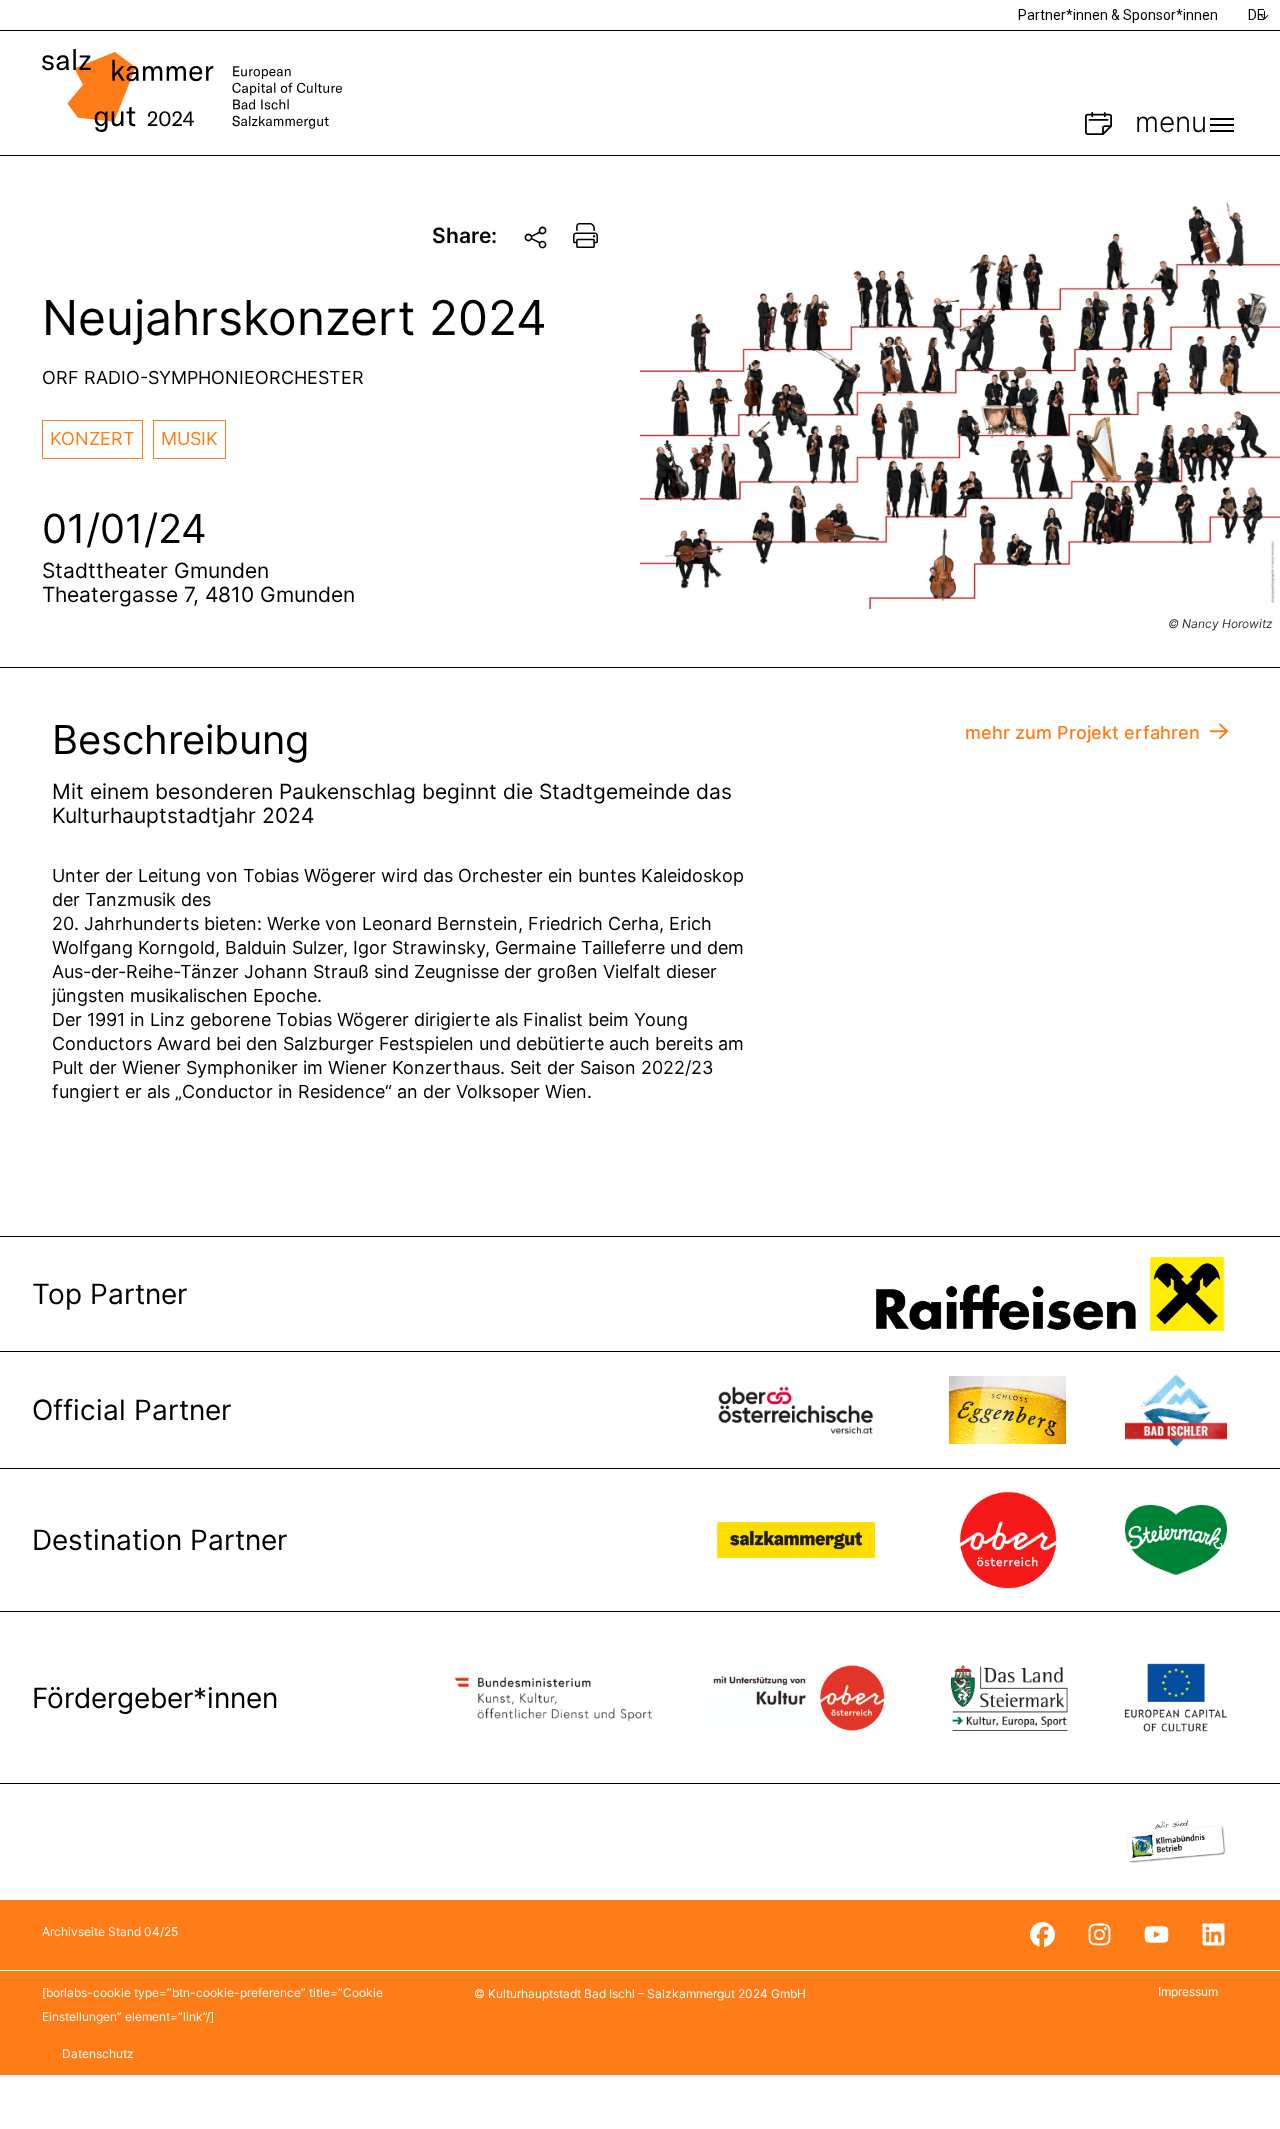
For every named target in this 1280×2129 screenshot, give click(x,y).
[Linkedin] (1213, 1935)
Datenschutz (98, 2053)
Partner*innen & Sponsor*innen (1118, 15)
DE (1256, 15)
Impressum (1188, 1991)
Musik (189, 438)
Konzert (92, 438)
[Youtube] (1156, 1935)
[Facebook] (1042, 1935)
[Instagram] (1099, 1935)
